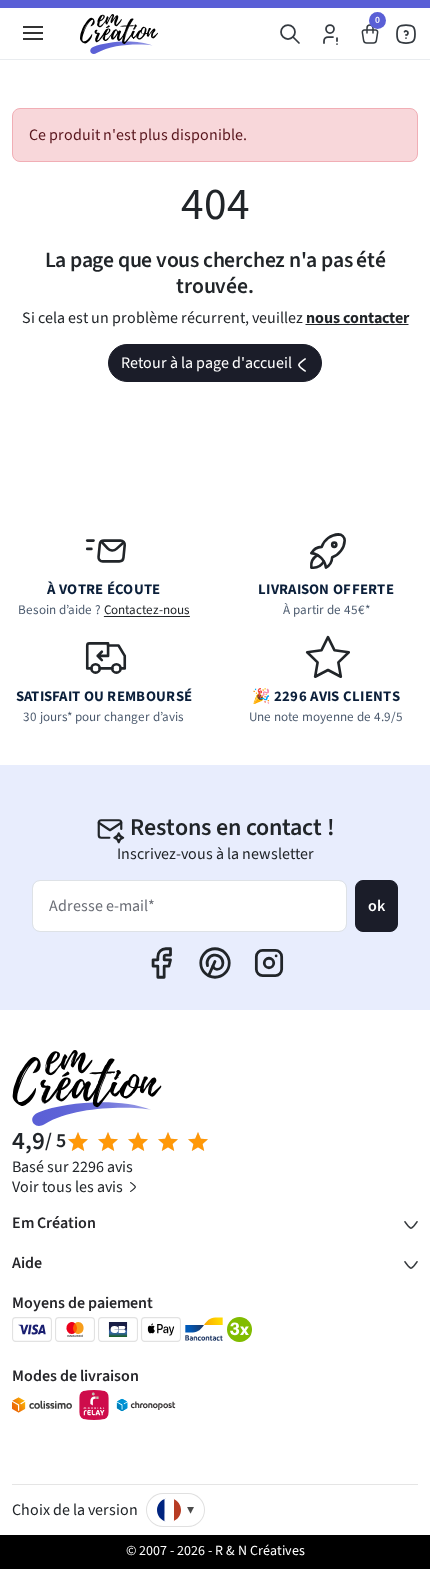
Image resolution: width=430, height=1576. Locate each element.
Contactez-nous (147, 610)
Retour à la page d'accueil (220, 366)
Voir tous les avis (69, 1187)
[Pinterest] (215, 963)
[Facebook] (161, 963)
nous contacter (357, 318)
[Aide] (406, 34)
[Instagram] (269, 963)
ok (376, 906)
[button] (290, 34)
